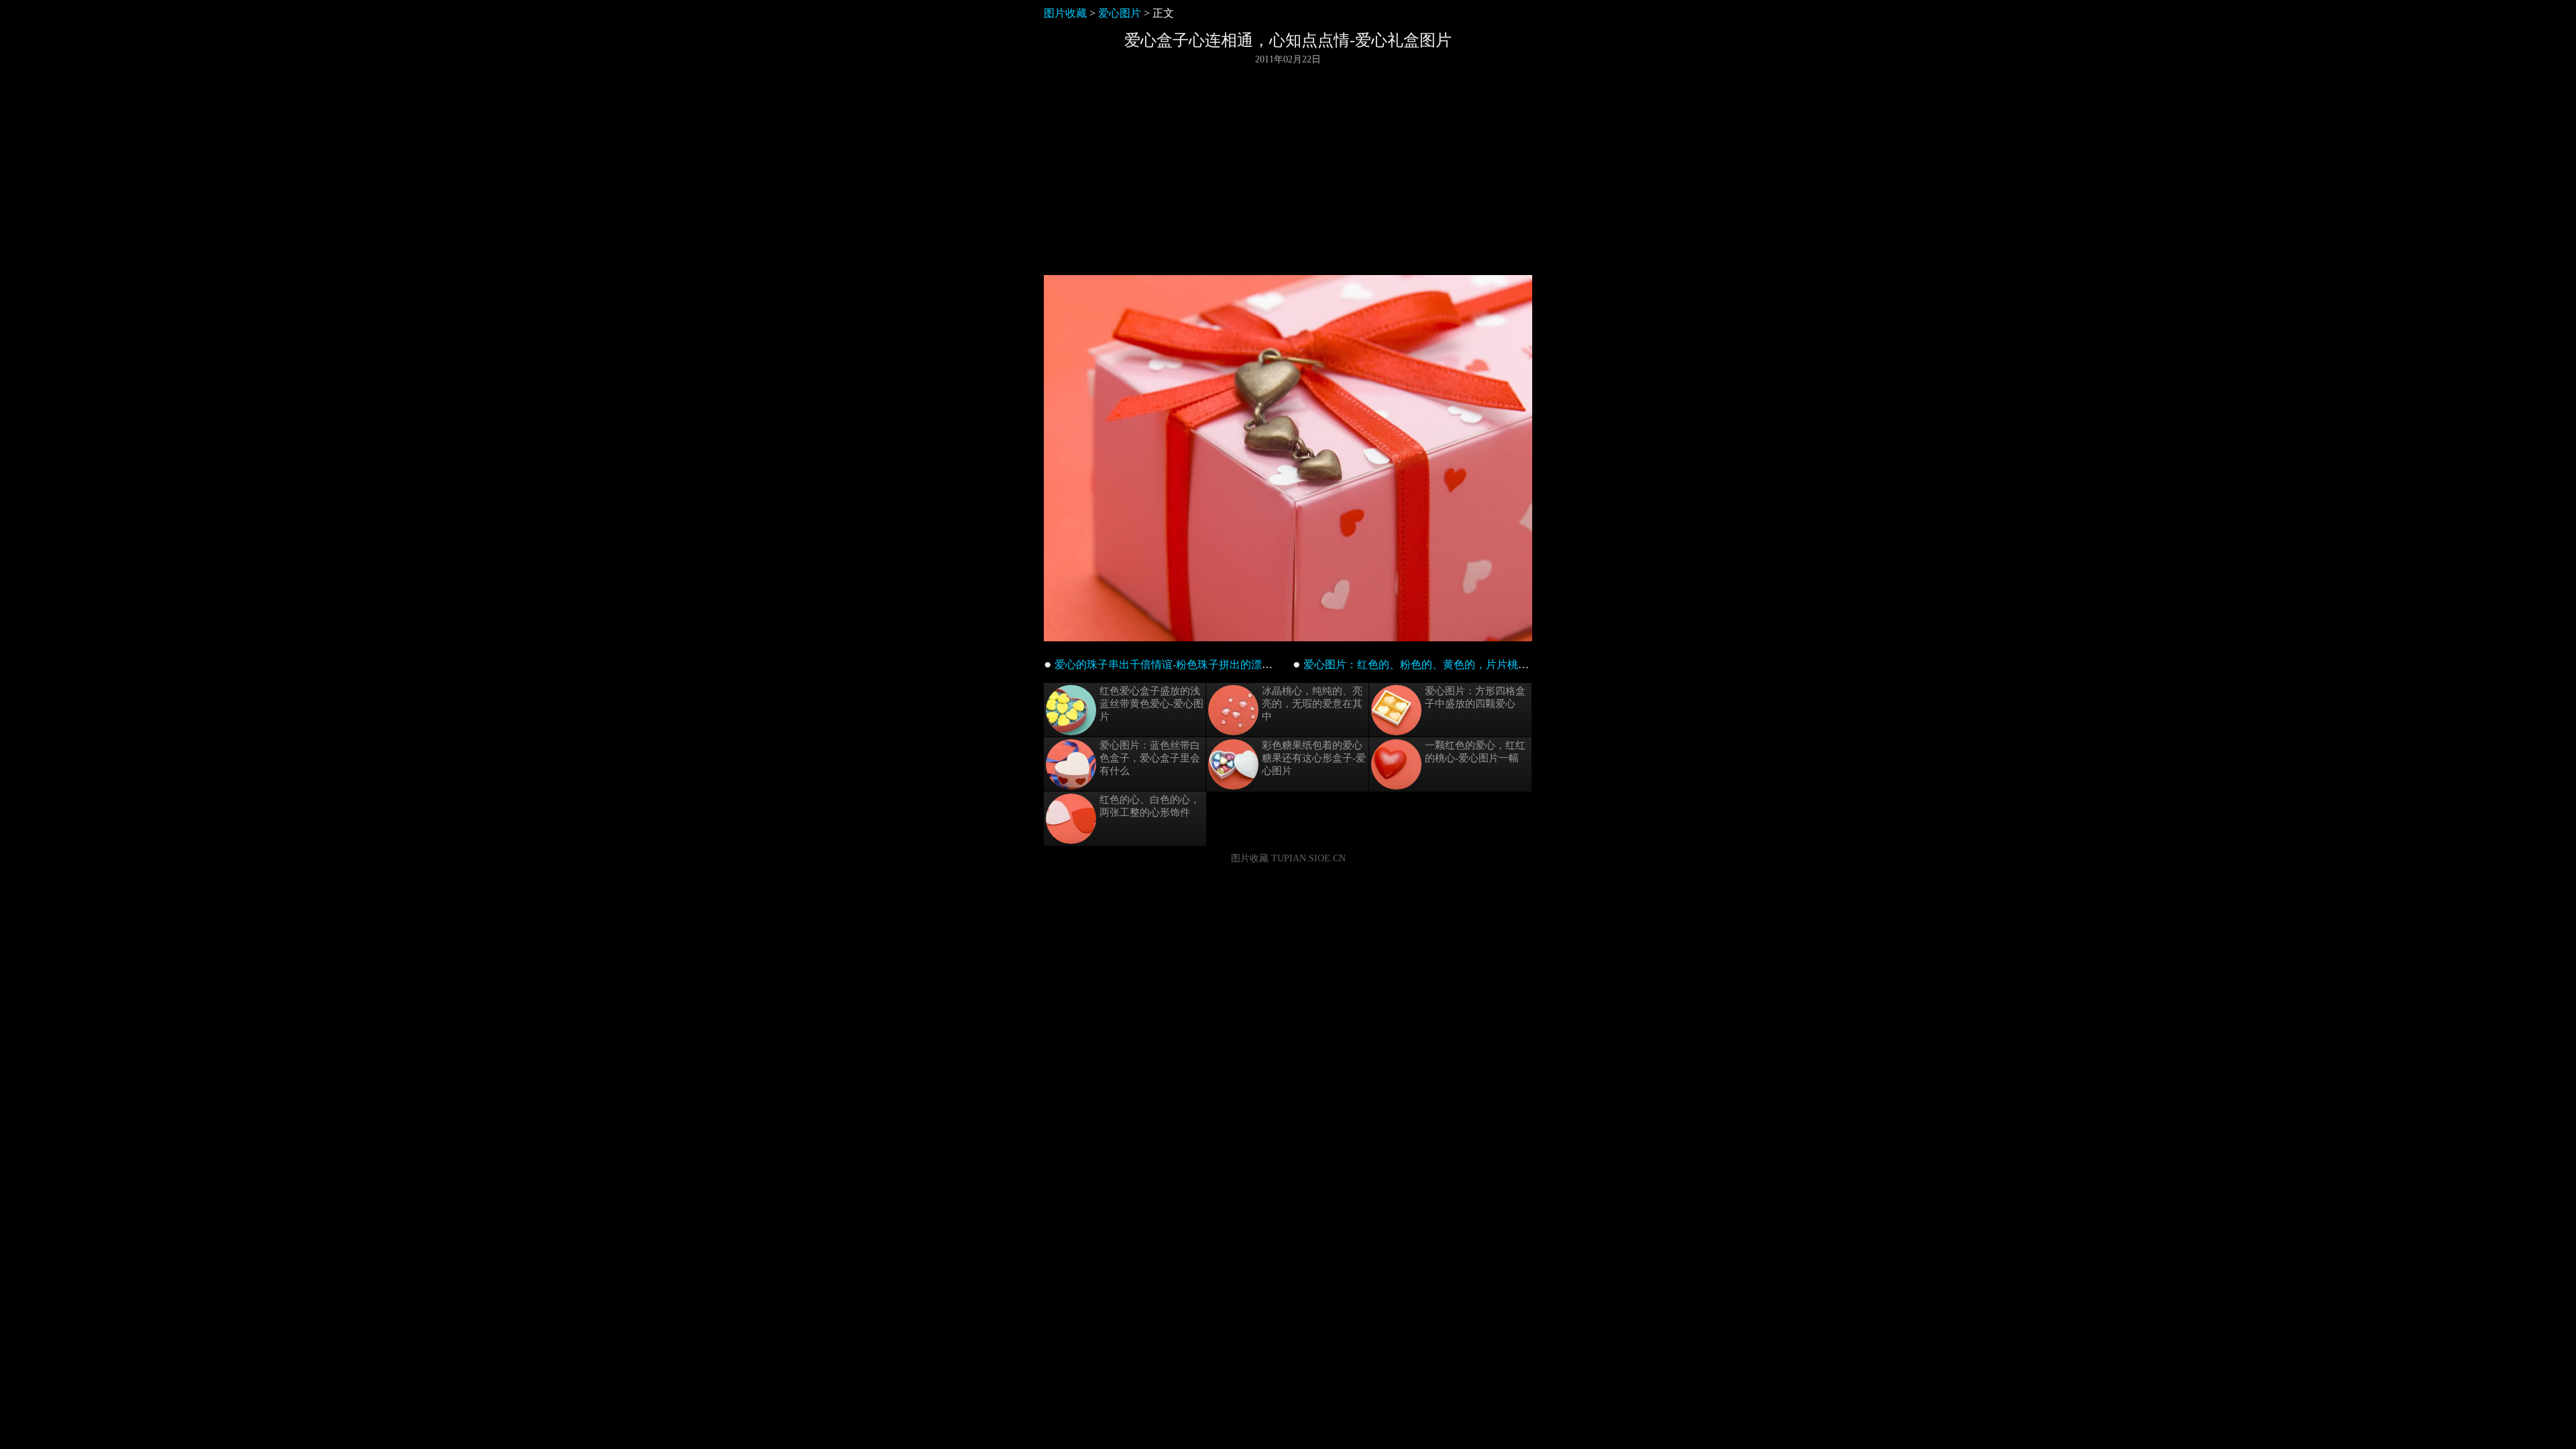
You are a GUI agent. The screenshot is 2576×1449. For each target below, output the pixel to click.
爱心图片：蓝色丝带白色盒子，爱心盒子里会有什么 (1150, 758)
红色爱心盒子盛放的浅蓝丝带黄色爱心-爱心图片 (1151, 704)
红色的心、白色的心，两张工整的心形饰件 (1150, 806)
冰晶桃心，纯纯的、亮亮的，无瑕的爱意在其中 (1312, 704)
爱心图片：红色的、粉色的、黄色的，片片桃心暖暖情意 (1438, 664)
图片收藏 (1065, 13)
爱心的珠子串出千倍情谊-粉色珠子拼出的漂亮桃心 (1174, 664)
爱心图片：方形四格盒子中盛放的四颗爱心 (1475, 697)
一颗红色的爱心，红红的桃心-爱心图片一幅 (1475, 752)
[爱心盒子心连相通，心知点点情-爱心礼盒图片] (1288, 638)
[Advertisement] (1288, 170)
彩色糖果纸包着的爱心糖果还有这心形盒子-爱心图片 (1314, 758)
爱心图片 (1120, 13)
